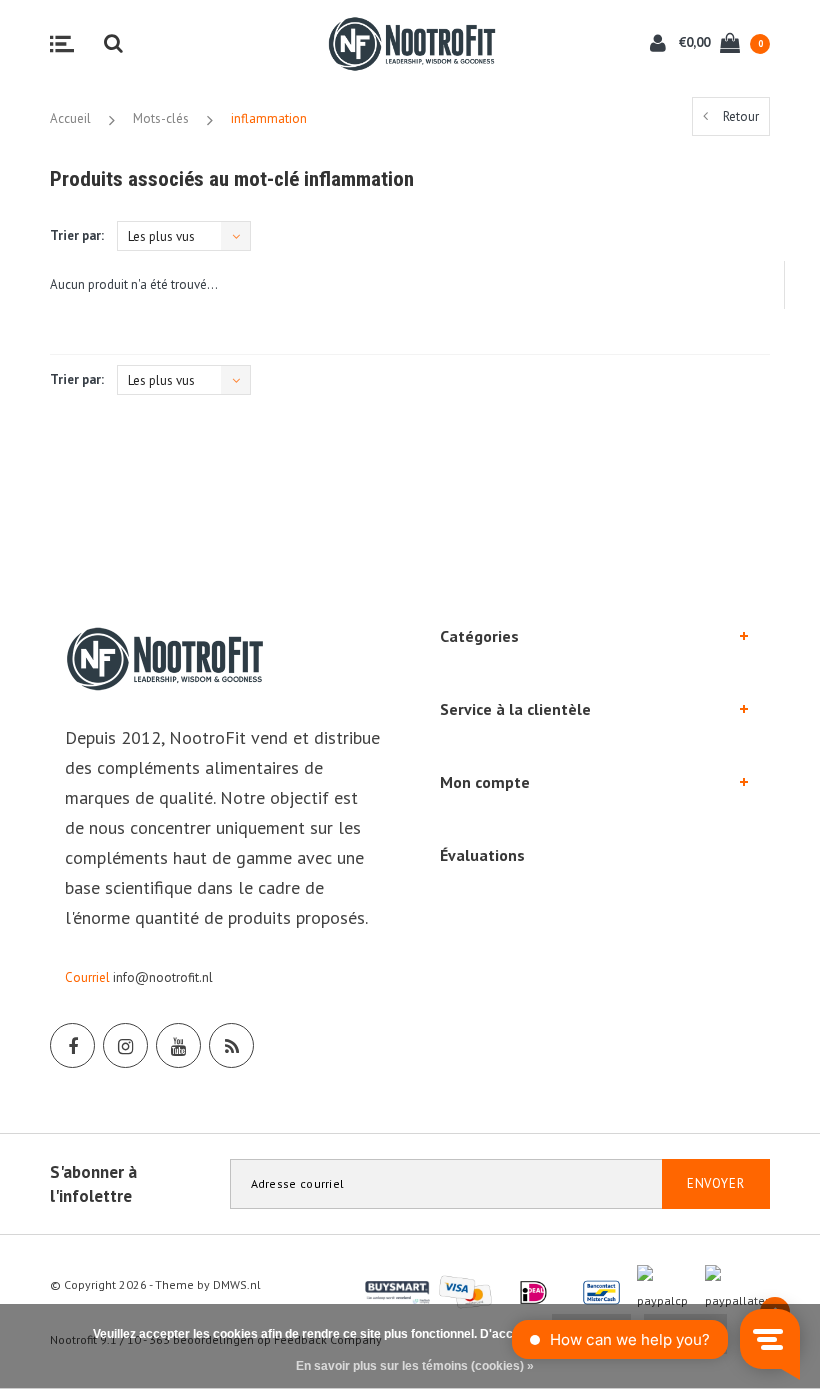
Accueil (70, 118)
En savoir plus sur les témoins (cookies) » (415, 1366)
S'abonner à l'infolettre (93, 1184)
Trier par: (77, 235)
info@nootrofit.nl (163, 977)
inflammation (269, 118)
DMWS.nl (237, 1284)
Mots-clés (161, 118)
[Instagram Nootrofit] (125, 1045)
